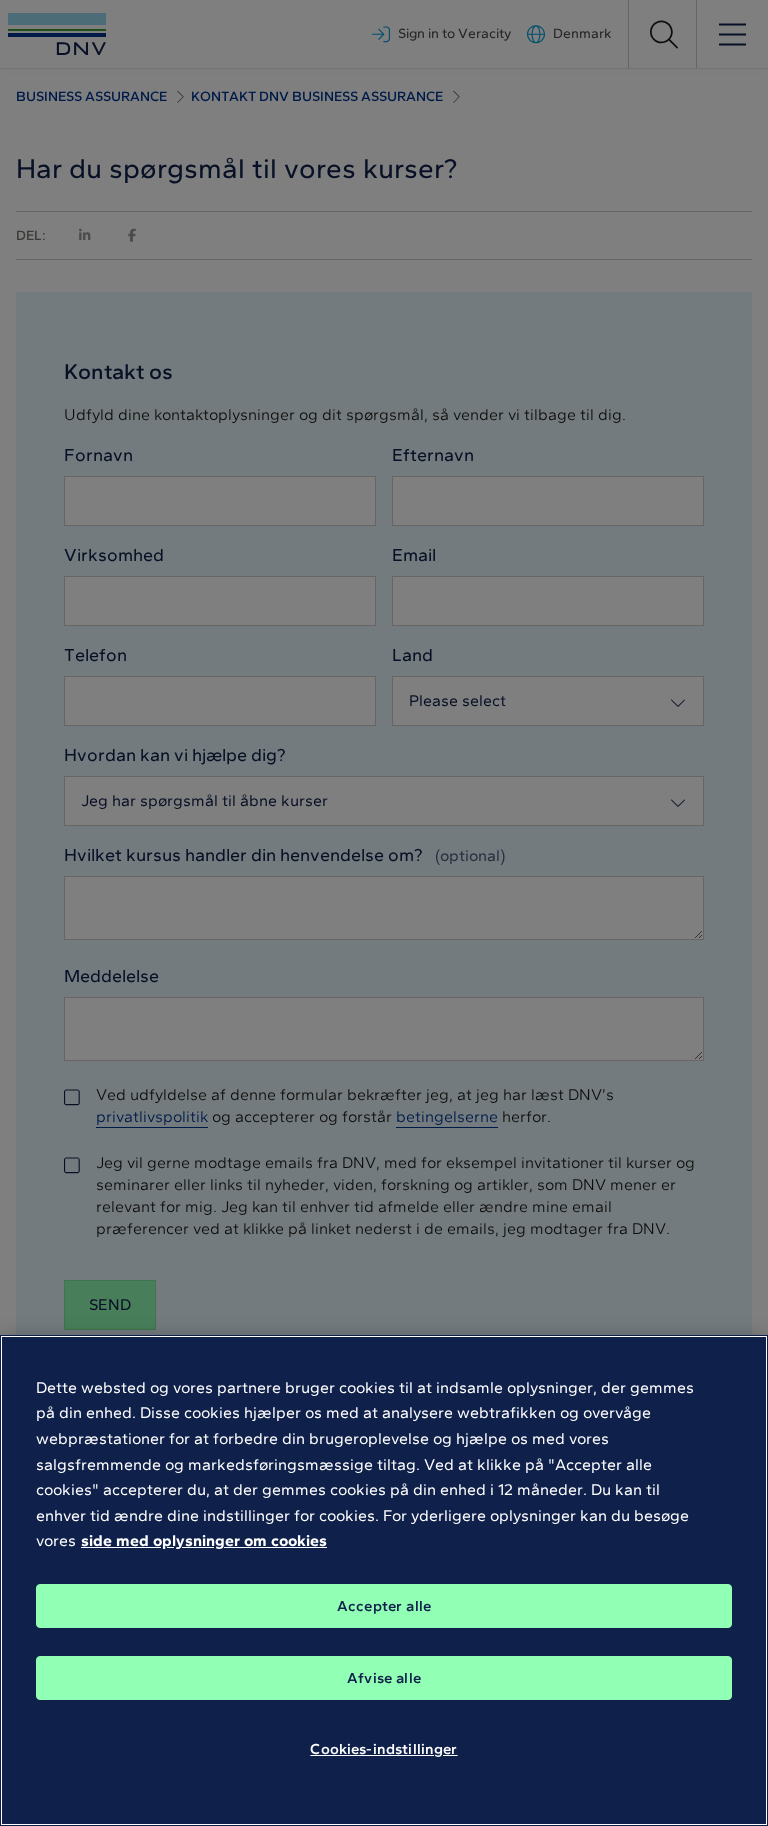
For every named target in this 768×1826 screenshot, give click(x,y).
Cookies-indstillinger (383, 1749)
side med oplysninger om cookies (204, 1540)
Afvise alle (384, 1678)
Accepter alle (384, 1606)
